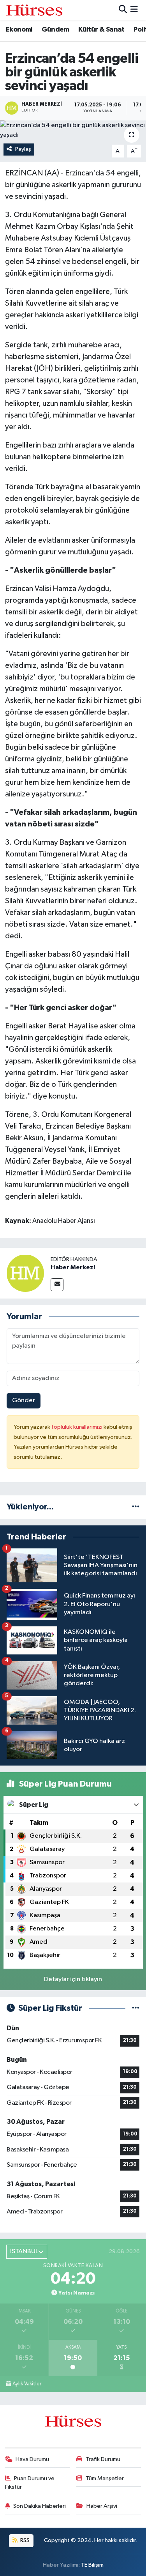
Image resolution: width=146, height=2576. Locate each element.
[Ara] (123, 10)
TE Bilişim (92, 2565)
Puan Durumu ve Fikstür (30, 2483)
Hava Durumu (32, 2459)
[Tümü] (136, 1507)
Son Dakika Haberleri (40, 2506)
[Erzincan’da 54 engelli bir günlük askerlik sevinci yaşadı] (73, 130)
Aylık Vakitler (27, 2384)
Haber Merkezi (73, 1267)
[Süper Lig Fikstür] (136, 2008)
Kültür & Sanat (101, 30)
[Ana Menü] (134, 10)
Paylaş (23, 149)
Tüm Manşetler (105, 2478)
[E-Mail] (57, 1285)
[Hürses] (34, 10)
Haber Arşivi (102, 2506)
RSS (24, 2540)
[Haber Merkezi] (25, 1273)
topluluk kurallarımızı (77, 1427)
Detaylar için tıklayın (73, 1979)
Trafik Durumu (103, 2459)
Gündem (55, 30)
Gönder (24, 1400)
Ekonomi (19, 30)
